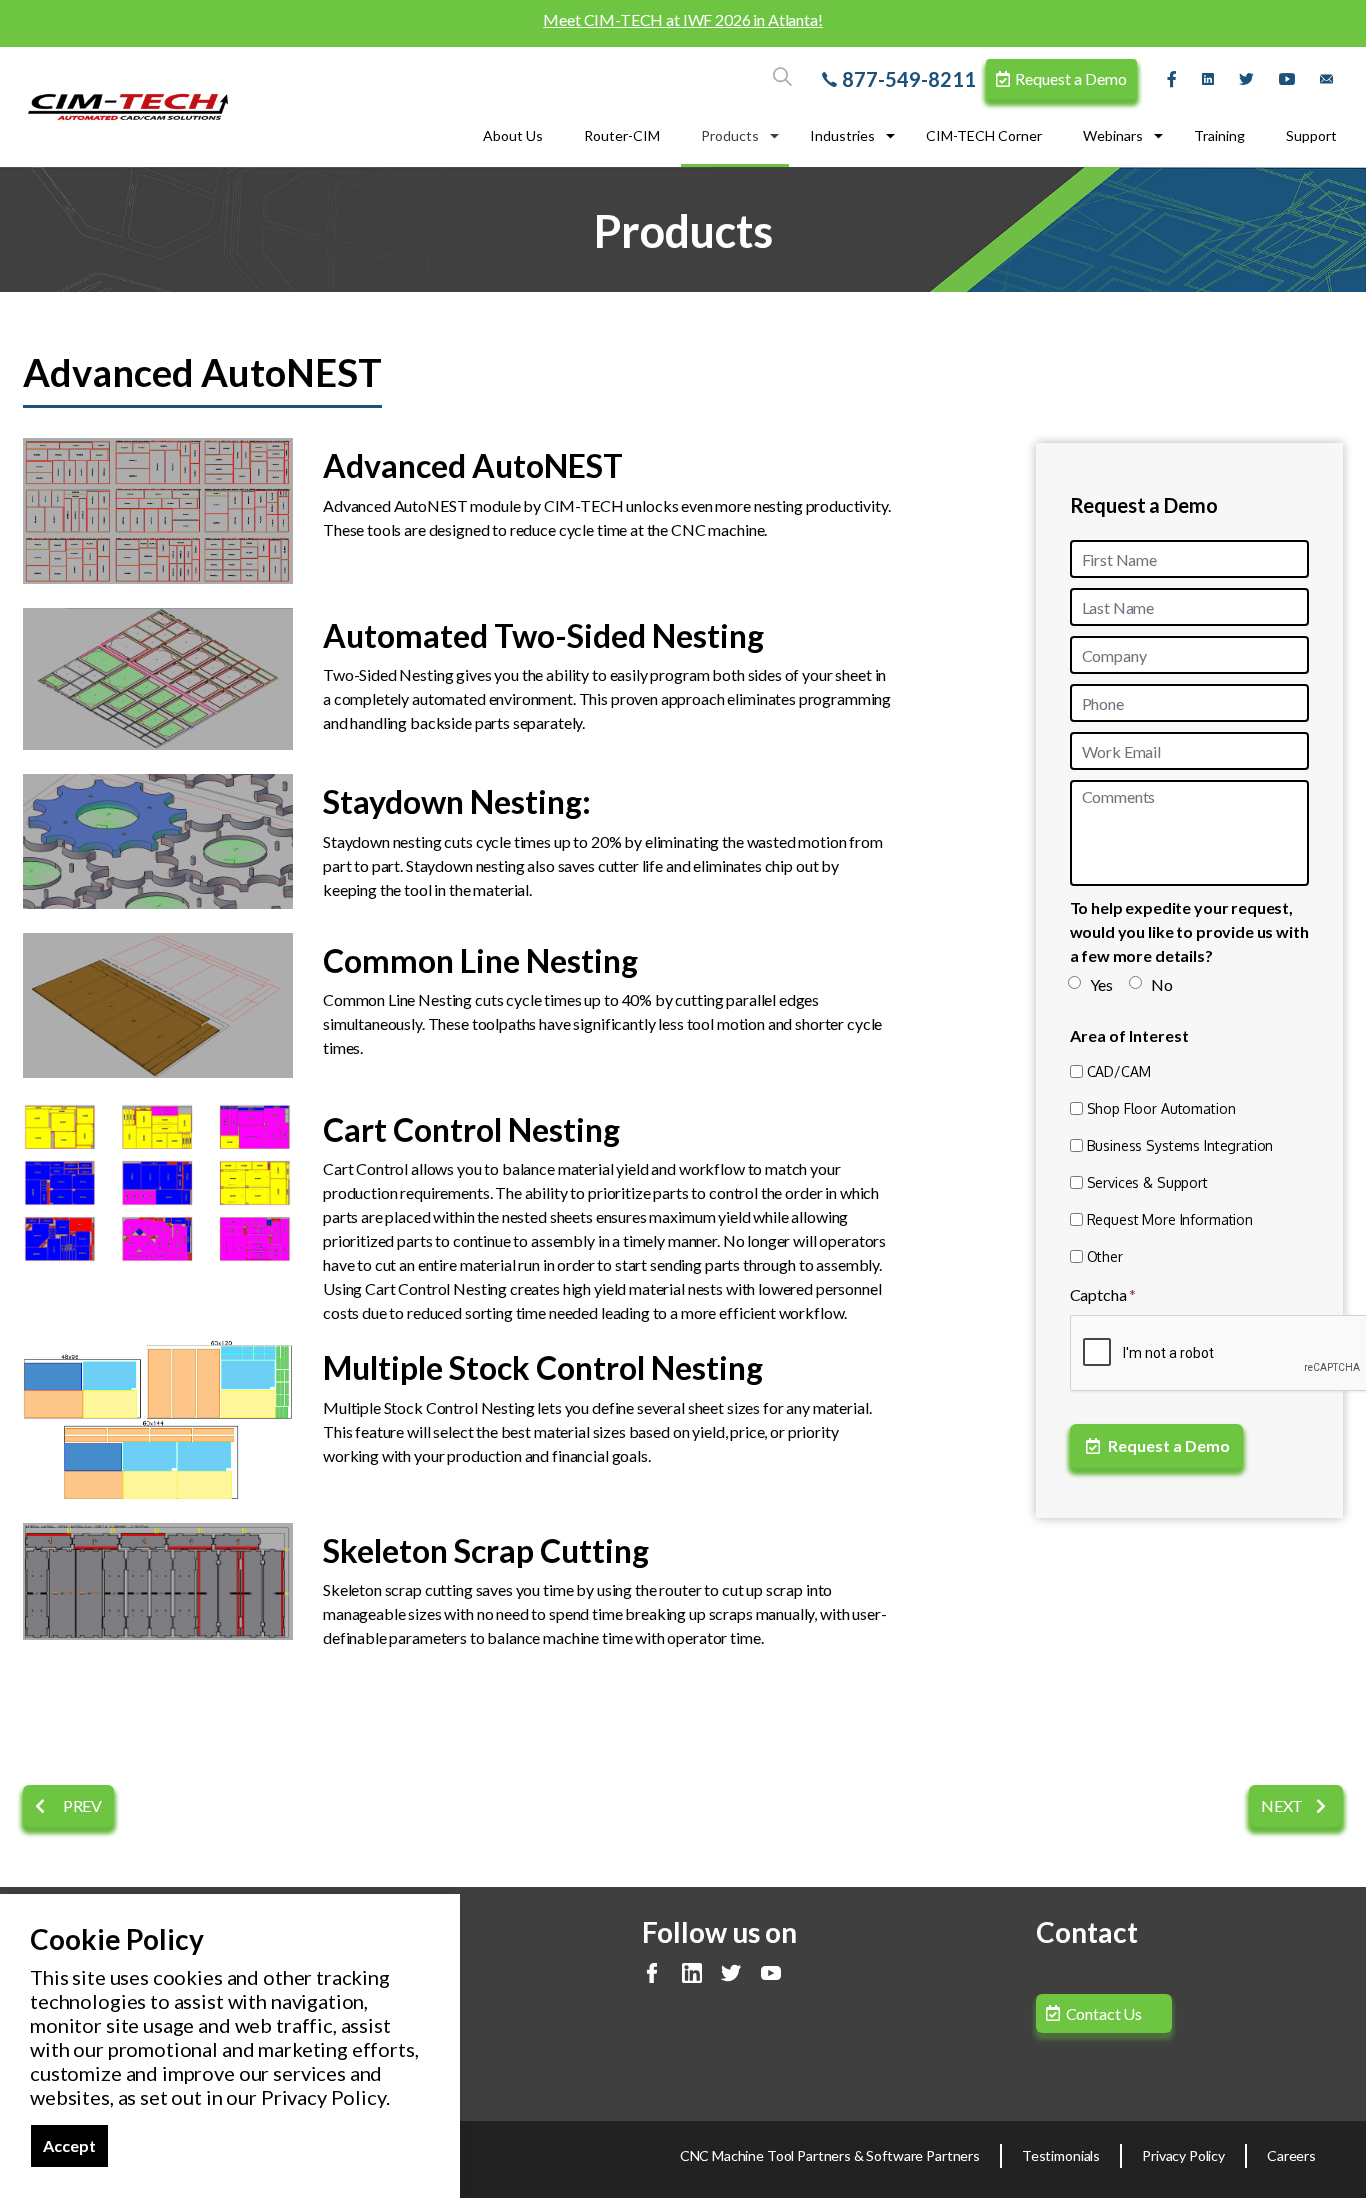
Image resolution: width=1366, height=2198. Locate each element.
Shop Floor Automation (1161, 1108)
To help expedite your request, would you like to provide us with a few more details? (1189, 931)
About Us (513, 135)
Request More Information (1170, 1219)
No (1162, 984)
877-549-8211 (909, 79)
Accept (69, 2145)
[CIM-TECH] (128, 107)
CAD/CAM (1119, 1071)
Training (1219, 135)
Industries (842, 135)
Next (1283, 1805)
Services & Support (1147, 1182)
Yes (1102, 984)
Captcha (1103, 1294)
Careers (1291, 2155)
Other (1105, 1256)
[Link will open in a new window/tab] (1174, 79)
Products (730, 135)
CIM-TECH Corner (984, 135)
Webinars (1113, 135)
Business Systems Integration (1180, 1145)
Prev (81, 1805)
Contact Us (1104, 2013)
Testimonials (1061, 2155)
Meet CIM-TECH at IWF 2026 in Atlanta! (682, 19)
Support (1311, 135)
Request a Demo (1071, 78)
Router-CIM (622, 135)
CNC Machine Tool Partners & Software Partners (830, 2155)
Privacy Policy (1183, 2155)
